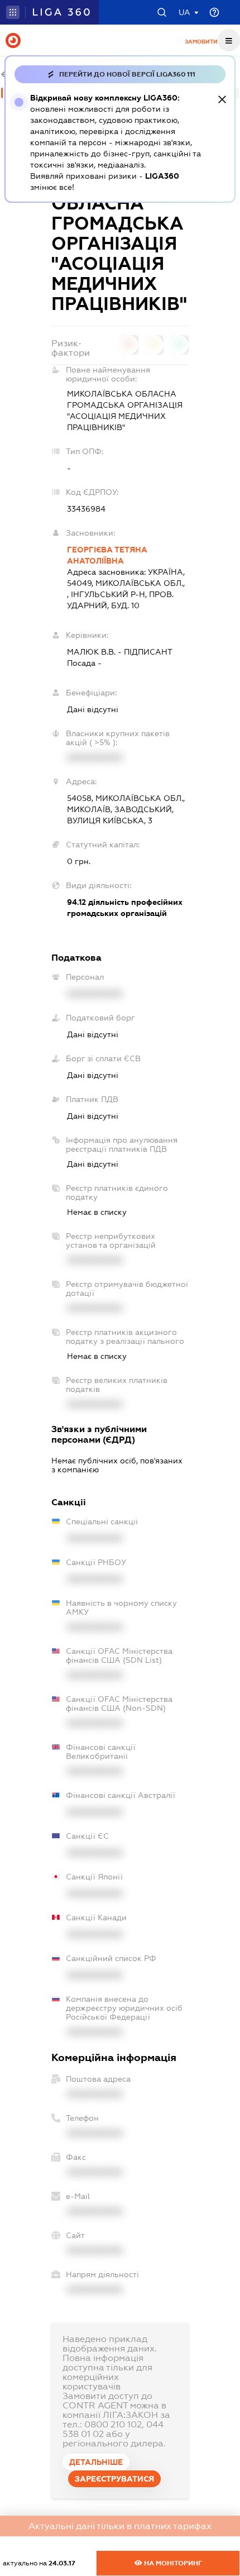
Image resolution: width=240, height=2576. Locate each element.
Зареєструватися (114, 2479)
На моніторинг (172, 2563)
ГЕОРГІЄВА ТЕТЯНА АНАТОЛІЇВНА (107, 555)
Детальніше (96, 2462)
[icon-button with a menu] (229, 40)
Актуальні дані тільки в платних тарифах (120, 2526)
